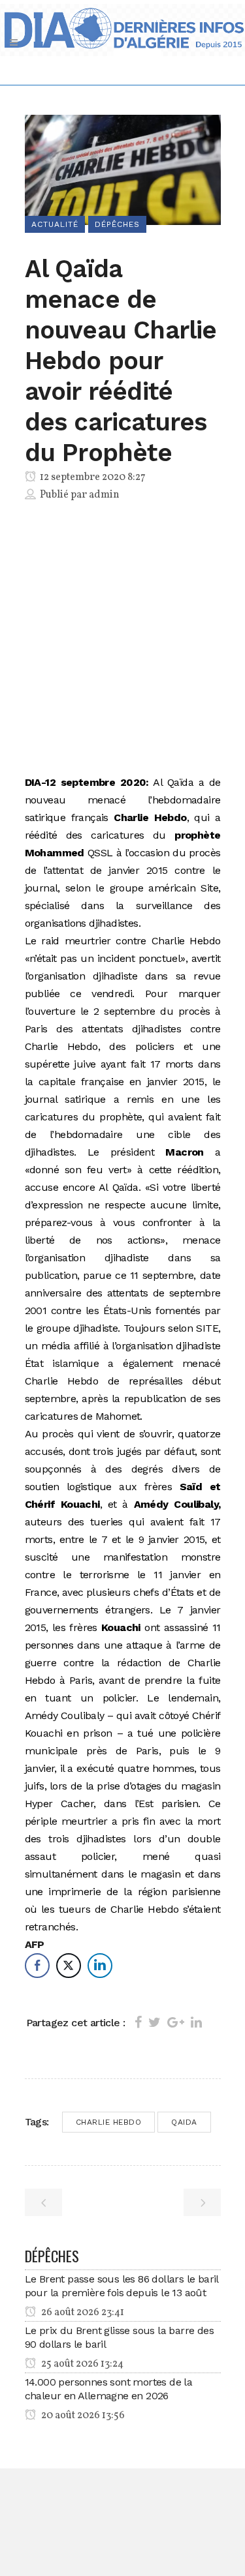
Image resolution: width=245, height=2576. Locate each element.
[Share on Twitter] (155, 2022)
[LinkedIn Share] (100, 1966)
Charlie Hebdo (109, 2122)
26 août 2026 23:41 (82, 2313)
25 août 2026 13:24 (81, 2364)
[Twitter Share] (69, 1966)
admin (104, 495)
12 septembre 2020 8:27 (92, 477)
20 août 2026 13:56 (82, 2416)
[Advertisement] (123, 641)
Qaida (184, 2122)
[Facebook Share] (37, 1966)
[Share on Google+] (176, 2022)
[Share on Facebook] (138, 2022)
